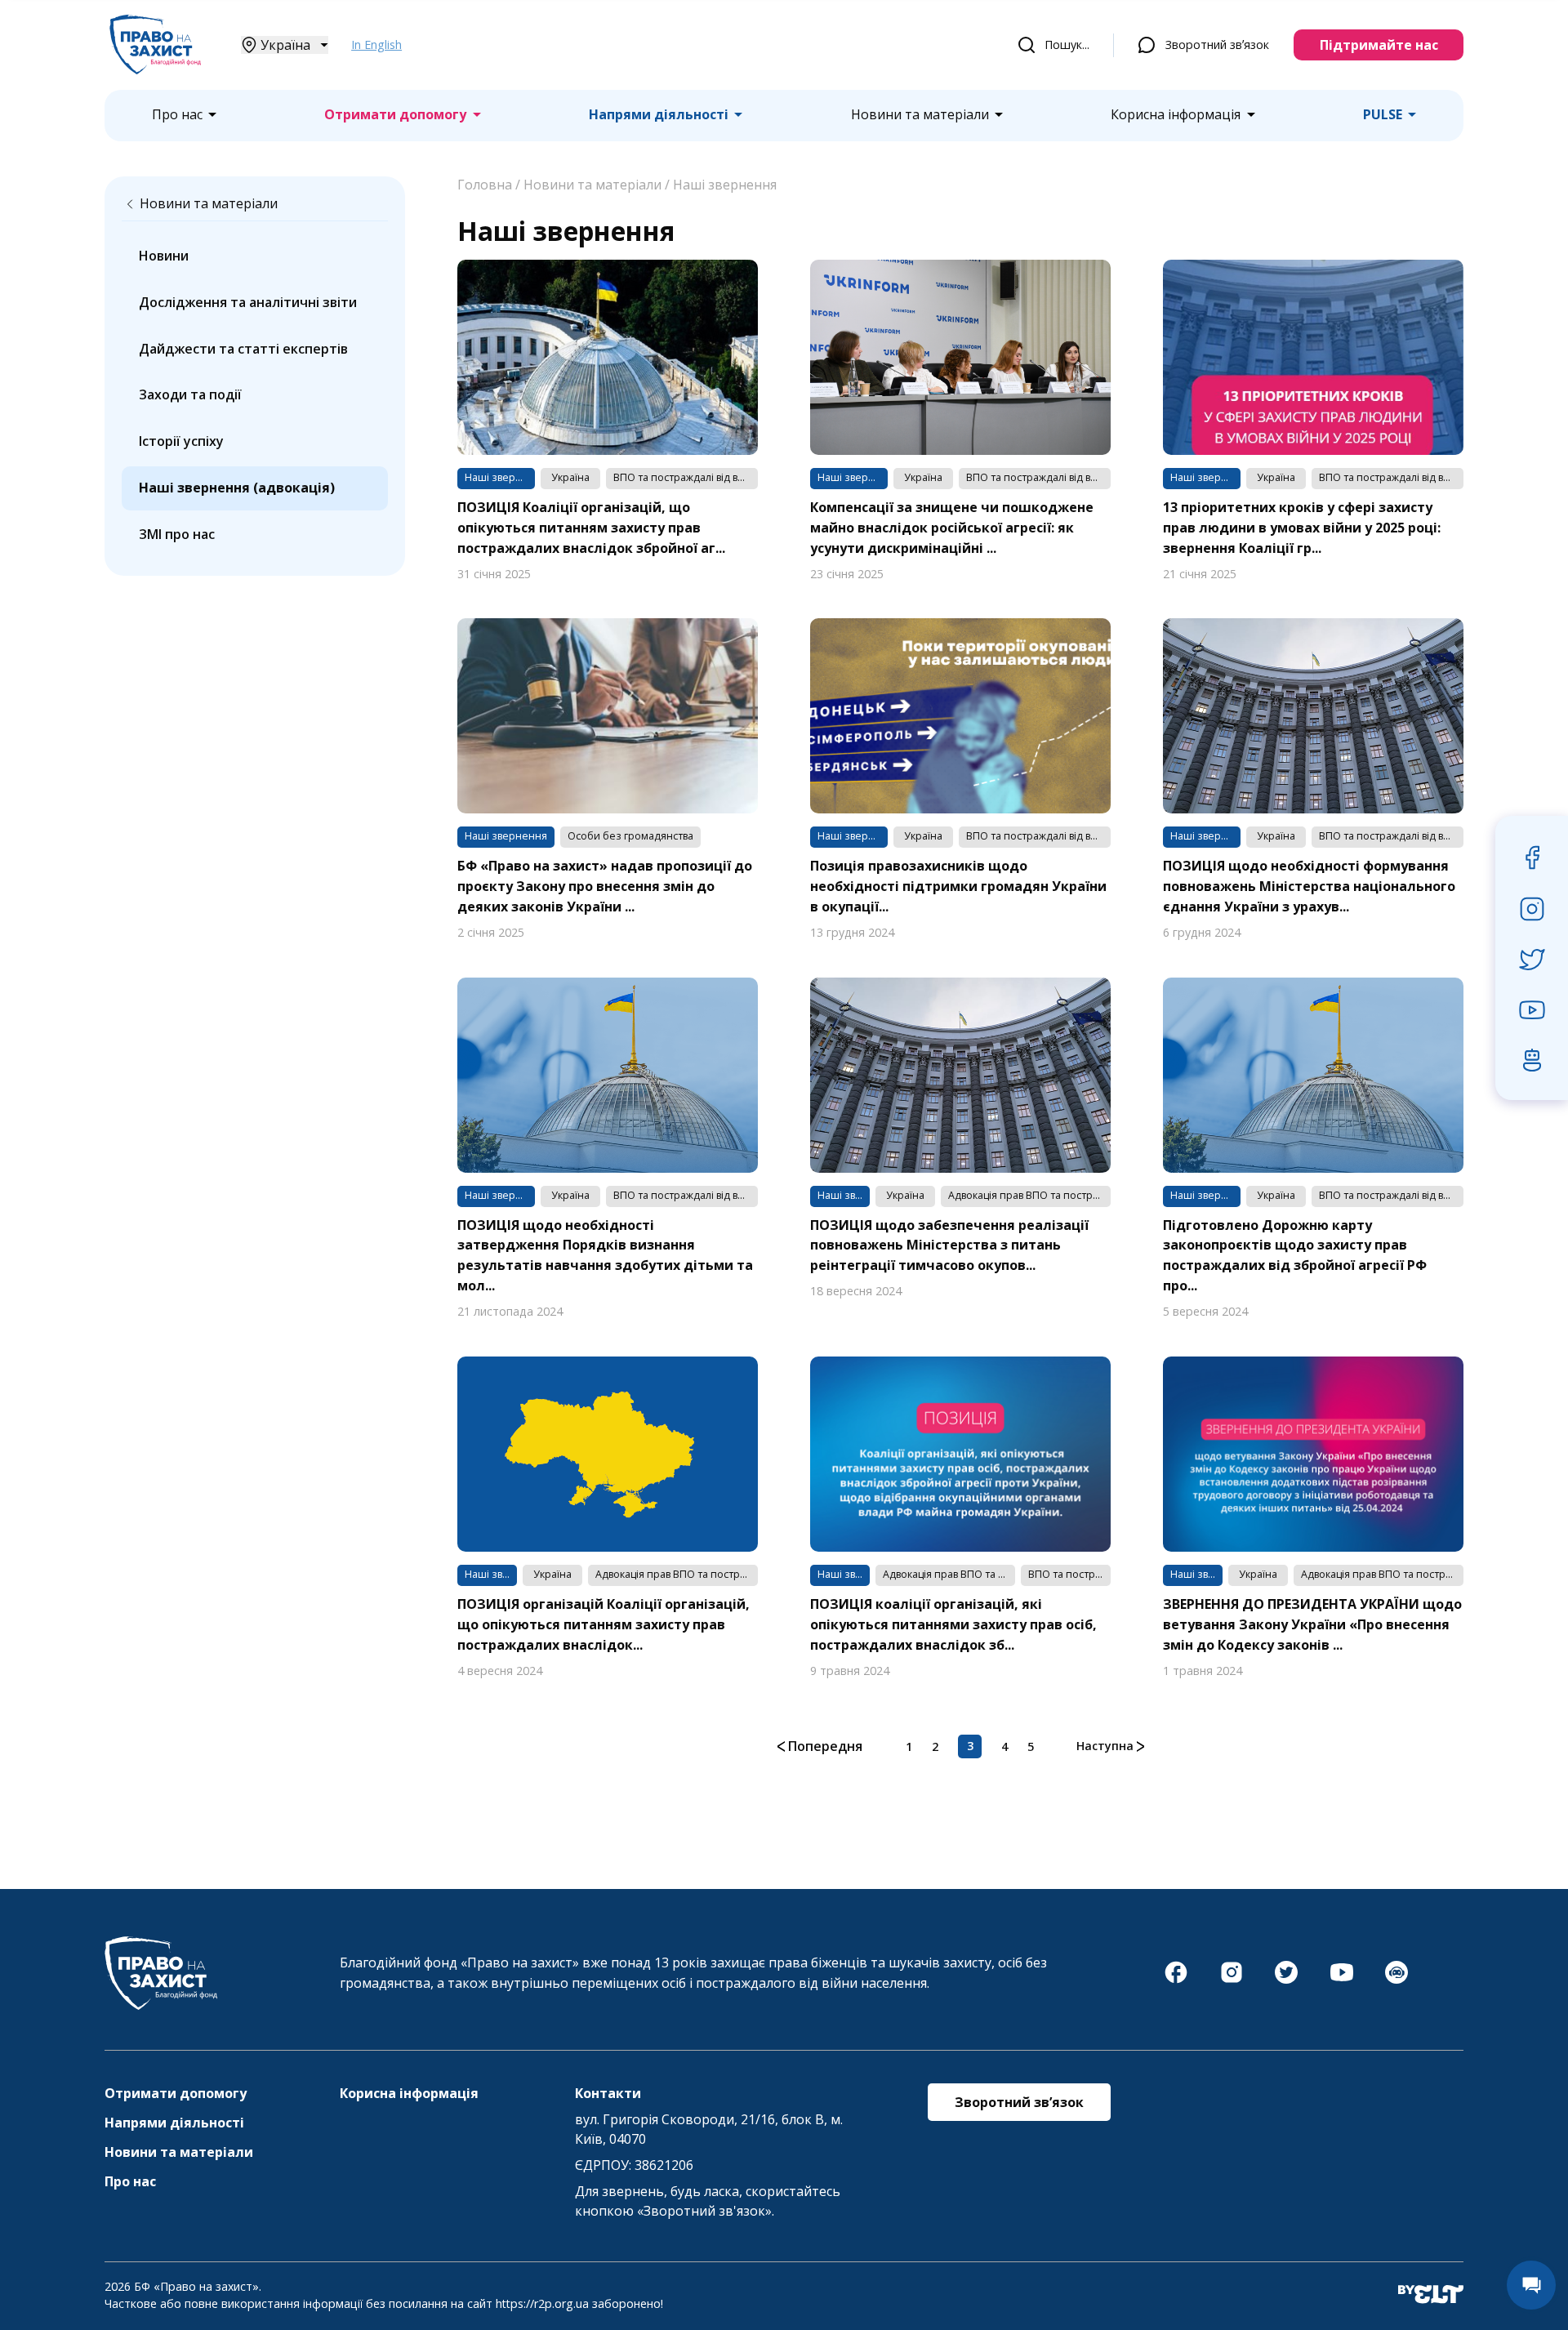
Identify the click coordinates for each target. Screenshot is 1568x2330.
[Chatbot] (1396, 1980)
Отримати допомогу (395, 115)
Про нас (177, 115)
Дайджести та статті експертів (243, 349)
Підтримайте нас (1379, 45)
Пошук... (1067, 45)
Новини (164, 256)
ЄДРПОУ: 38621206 (634, 2165)
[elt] (1431, 2295)
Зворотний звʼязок (1217, 45)
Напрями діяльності (659, 115)
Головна (485, 185)
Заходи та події (190, 394)
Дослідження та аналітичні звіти (248, 302)
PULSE (1383, 115)
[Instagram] (1232, 1980)
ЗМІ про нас (177, 534)
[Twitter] (1286, 1980)
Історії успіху (181, 441)
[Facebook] (1176, 1980)
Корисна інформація (1176, 115)
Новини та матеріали (920, 115)
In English (376, 45)
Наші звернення (725, 185)
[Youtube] (1342, 1980)
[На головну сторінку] (155, 69)
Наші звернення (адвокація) (237, 488)
